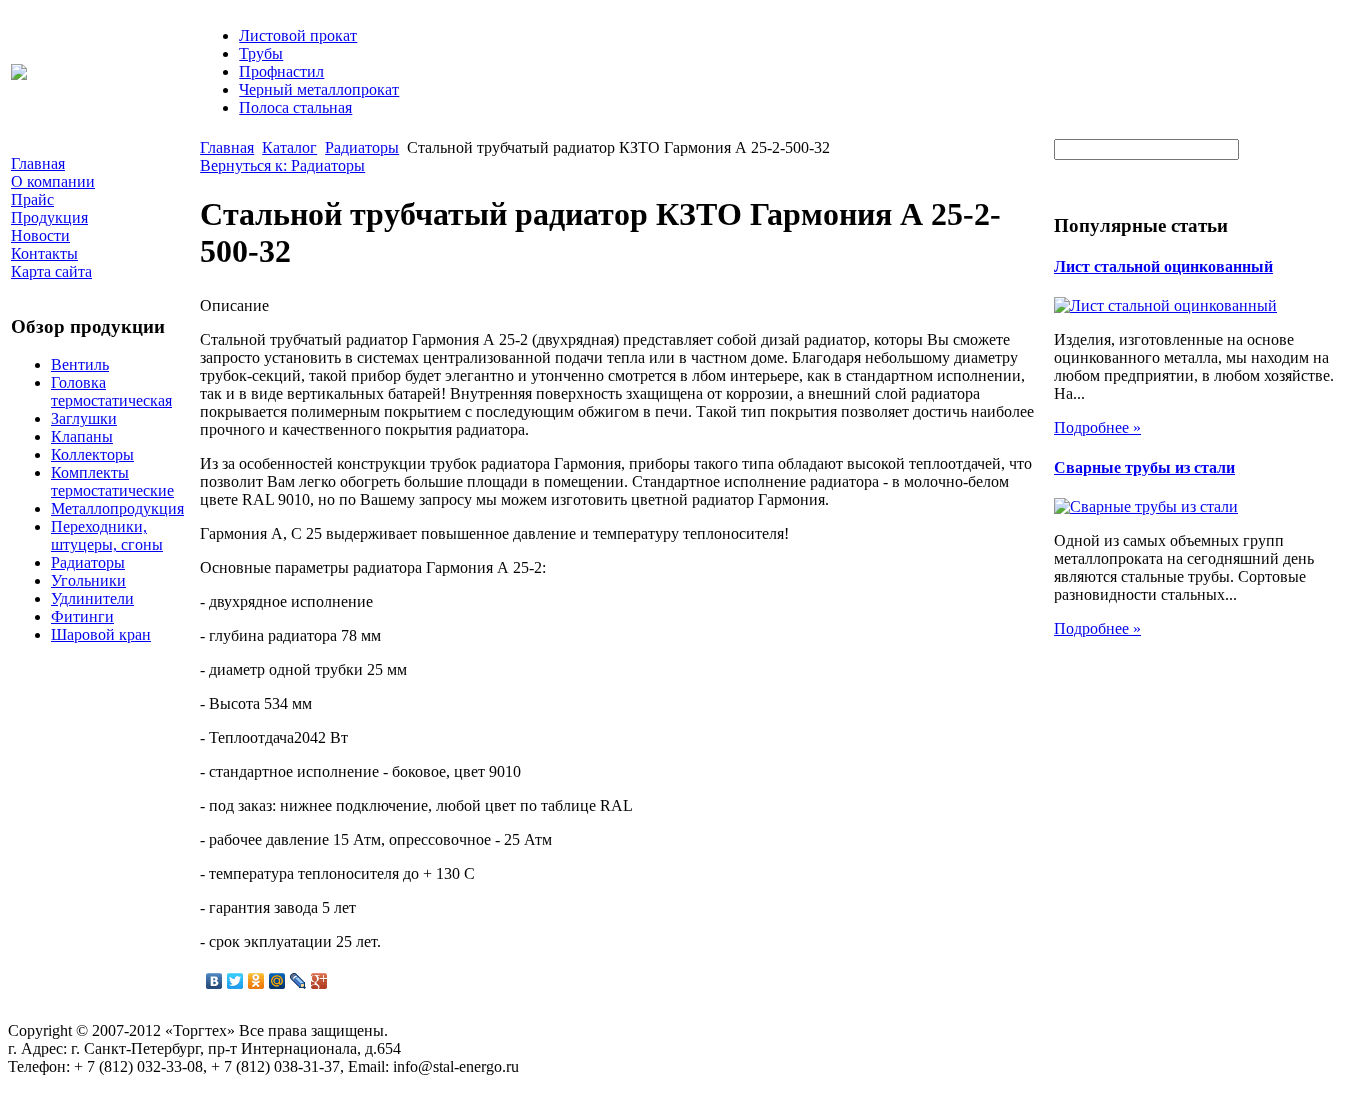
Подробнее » (1097, 427)
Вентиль (80, 364)
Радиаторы (88, 562)
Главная (227, 147)
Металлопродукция (117, 508)
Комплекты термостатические (112, 481)
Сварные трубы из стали (1144, 467)
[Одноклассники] (256, 981)
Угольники (88, 580)
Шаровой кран (101, 634)
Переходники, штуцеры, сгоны (107, 535)
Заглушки (84, 418)
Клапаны (82, 436)
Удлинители (92, 598)
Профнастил (281, 71)
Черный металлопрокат (319, 89)
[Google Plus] (319, 981)
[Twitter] (235, 981)
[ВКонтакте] (214, 981)
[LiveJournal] (298, 981)
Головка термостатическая (111, 391)
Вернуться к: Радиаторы (282, 165)
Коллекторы (92, 454)
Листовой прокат (298, 35)
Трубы (261, 53)
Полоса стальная (295, 107)
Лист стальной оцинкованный (1163, 266)
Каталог (289, 147)
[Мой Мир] (277, 981)
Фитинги (82, 616)
